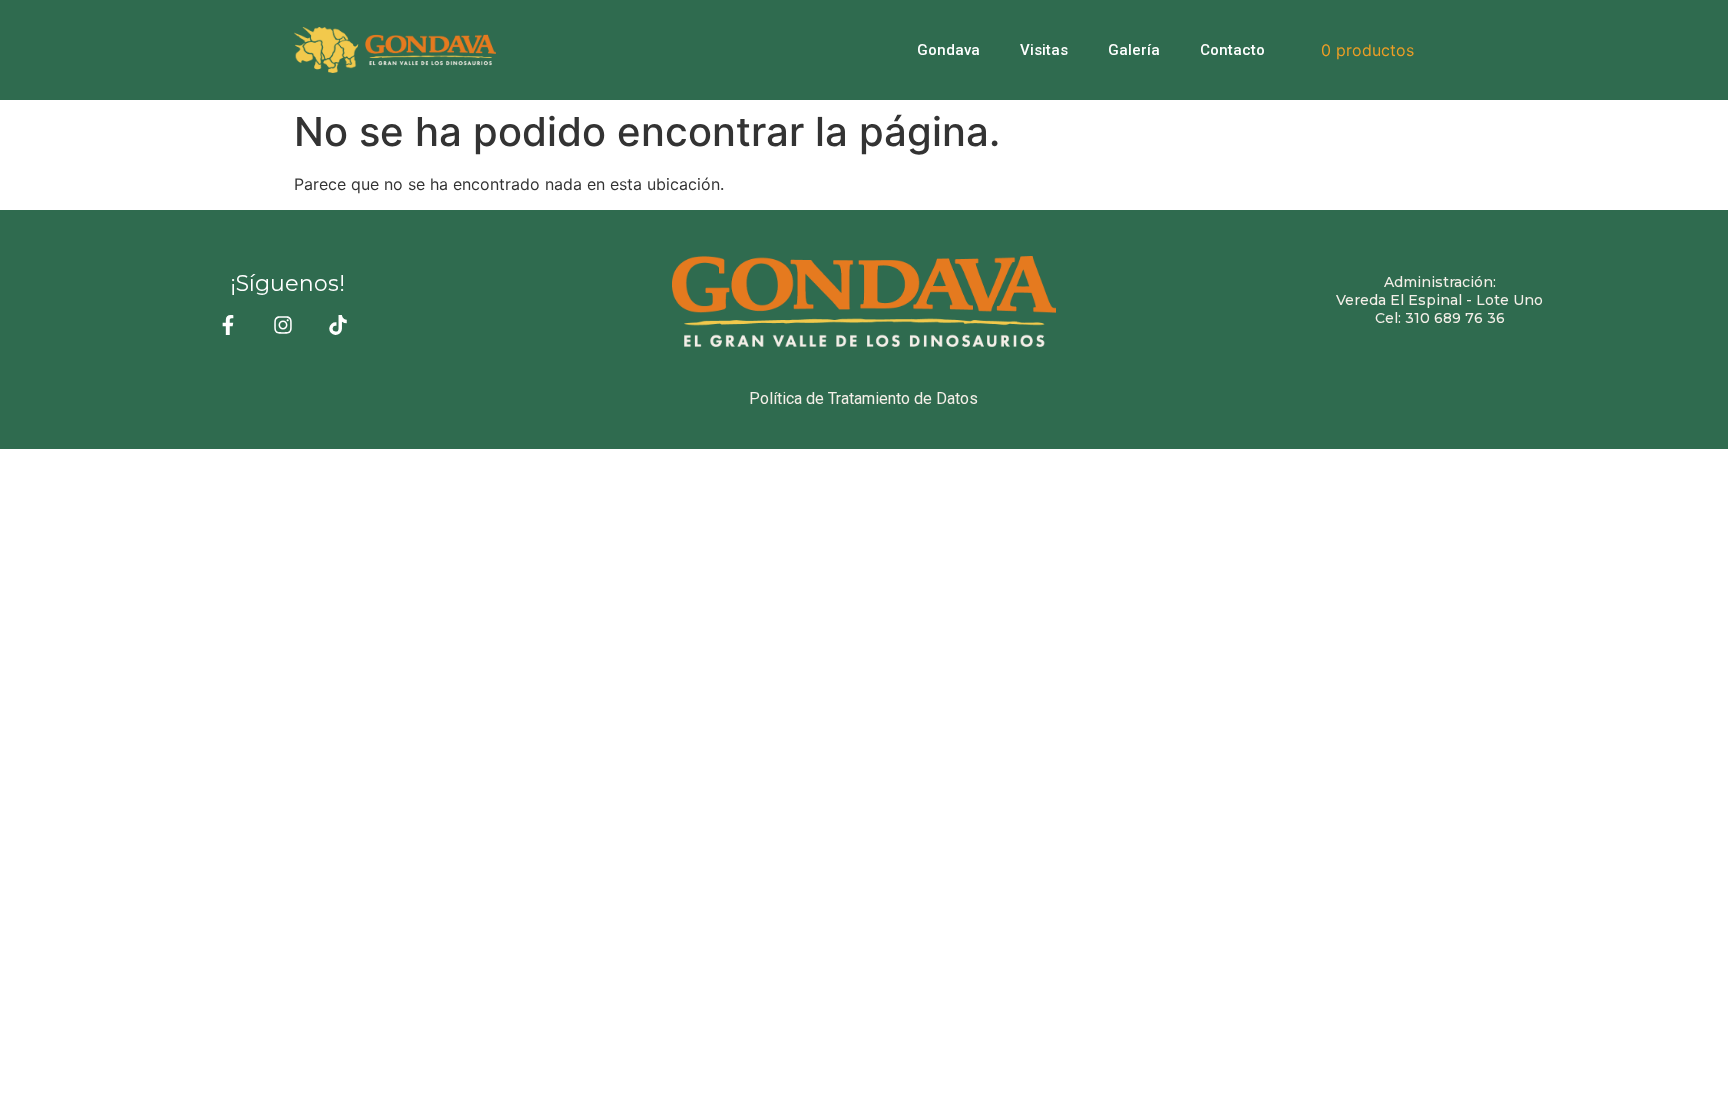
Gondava (948, 50)
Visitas (1044, 50)
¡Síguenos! (287, 283)
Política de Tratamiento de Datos (863, 398)
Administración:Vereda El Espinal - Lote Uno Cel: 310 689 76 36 (1439, 300)
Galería (1134, 50)
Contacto (1232, 50)
